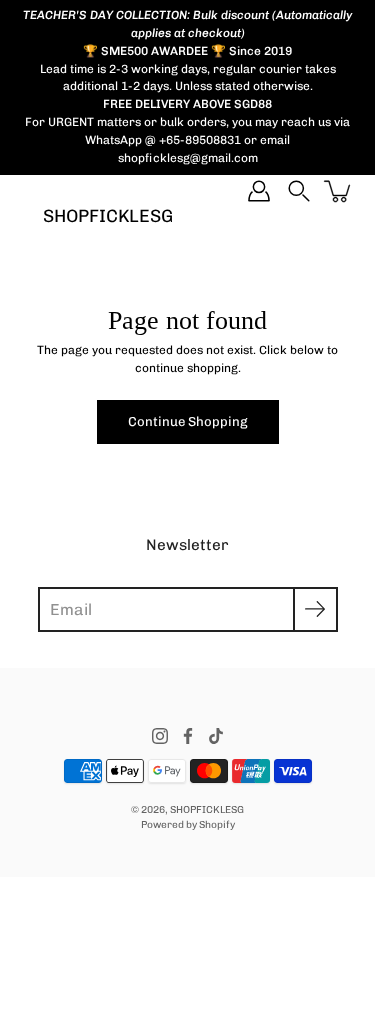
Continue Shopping (188, 421)
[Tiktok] (216, 736)
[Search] (299, 191)
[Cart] (339, 191)
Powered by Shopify (188, 824)
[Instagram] (160, 736)
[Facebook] (188, 736)
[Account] (259, 191)
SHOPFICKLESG (108, 215)
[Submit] (315, 609)
